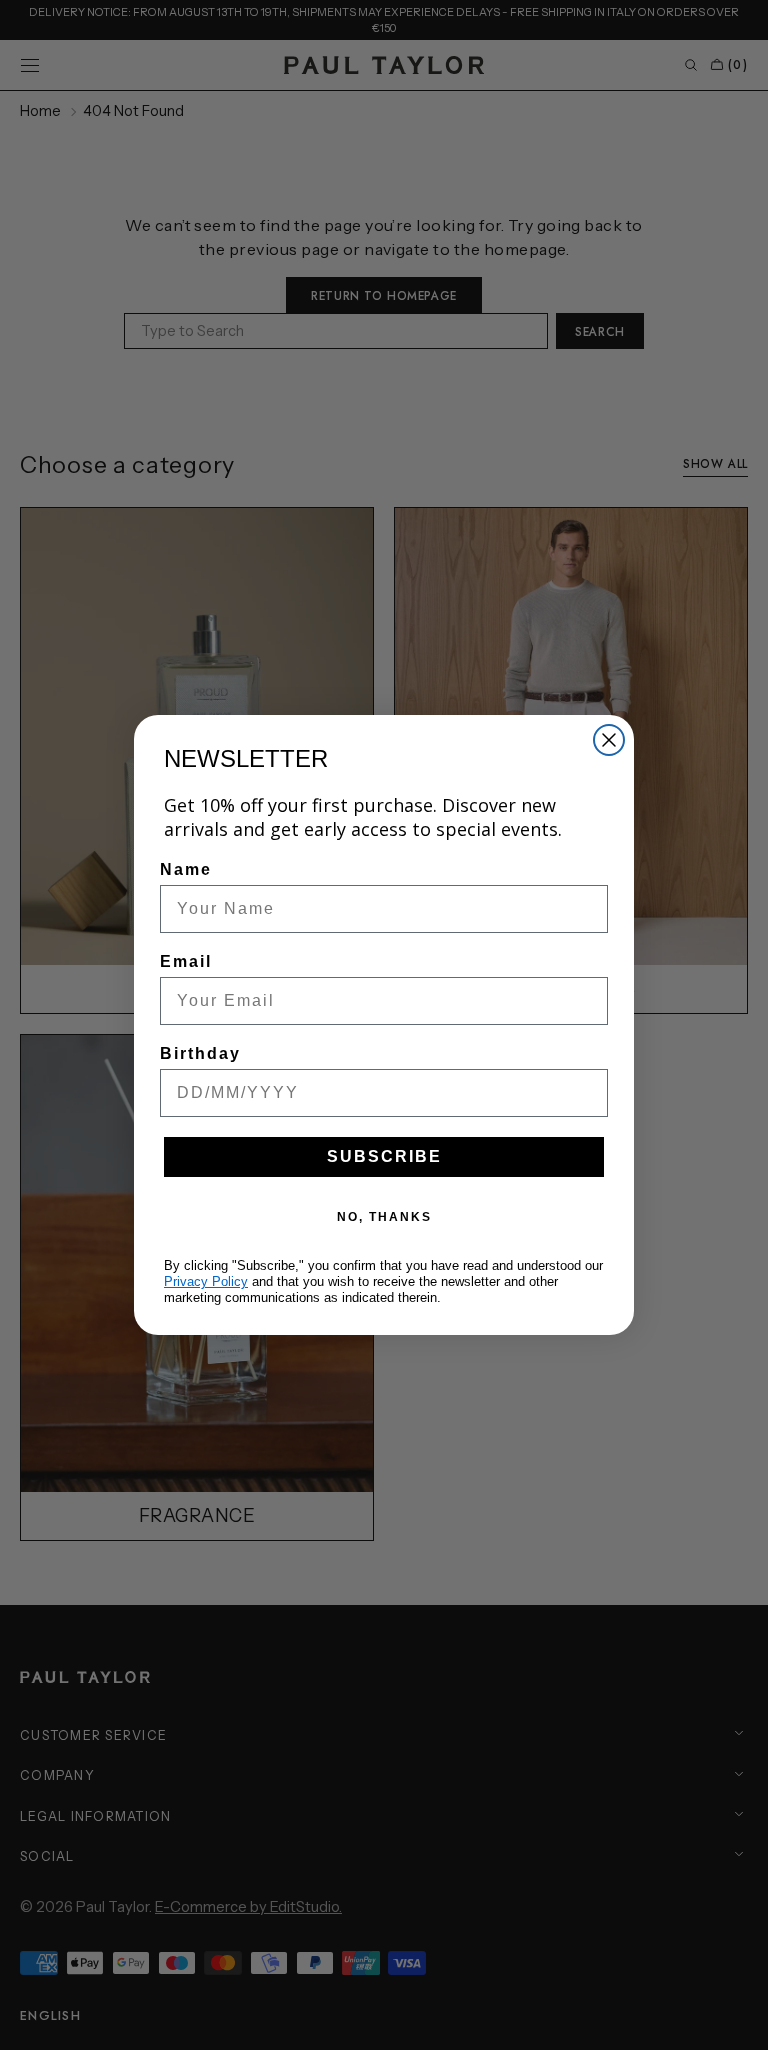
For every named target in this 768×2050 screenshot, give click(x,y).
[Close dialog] (609, 740)
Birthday (200, 1053)
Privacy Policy (206, 1281)
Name (186, 869)
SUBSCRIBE (384, 1156)
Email (186, 961)
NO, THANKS (384, 1217)
